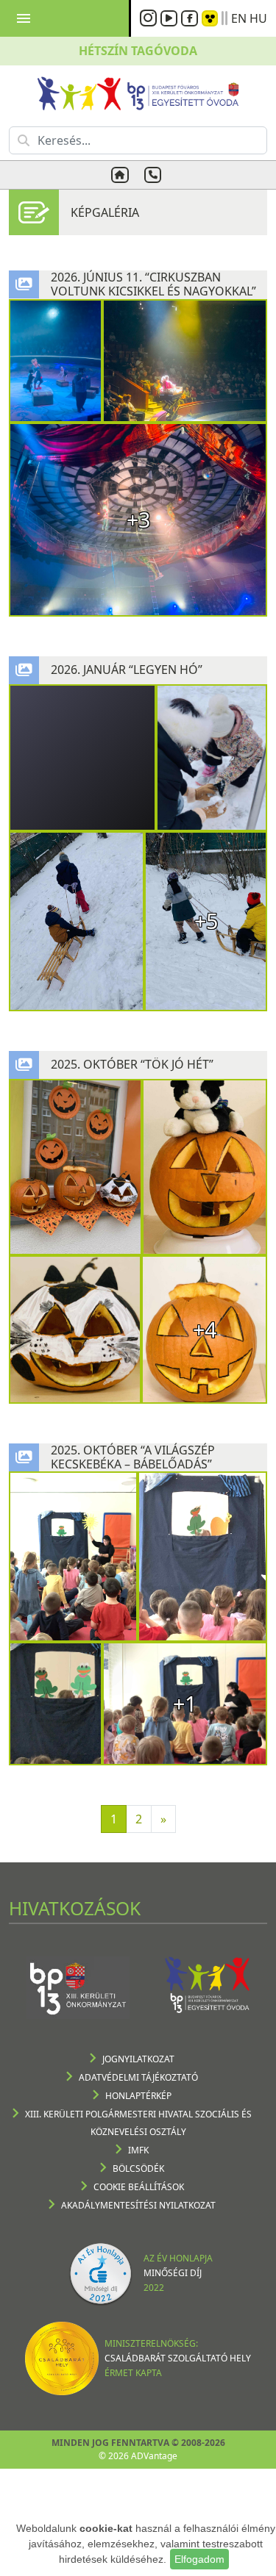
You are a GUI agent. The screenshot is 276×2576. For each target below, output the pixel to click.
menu (24, 18)
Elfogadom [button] (199, 2559)
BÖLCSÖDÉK (138, 2168)
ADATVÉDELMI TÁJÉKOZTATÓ (138, 2077)
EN (239, 18)
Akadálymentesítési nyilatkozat (138, 2205)
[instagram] (150, 18)
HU (258, 18)
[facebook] (191, 18)
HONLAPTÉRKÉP (138, 2096)
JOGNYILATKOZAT (138, 2059)
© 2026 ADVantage (138, 2456)
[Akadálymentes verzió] (210, 18)
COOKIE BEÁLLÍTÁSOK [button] (139, 2187)
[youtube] (171, 18)
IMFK (138, 2150)
